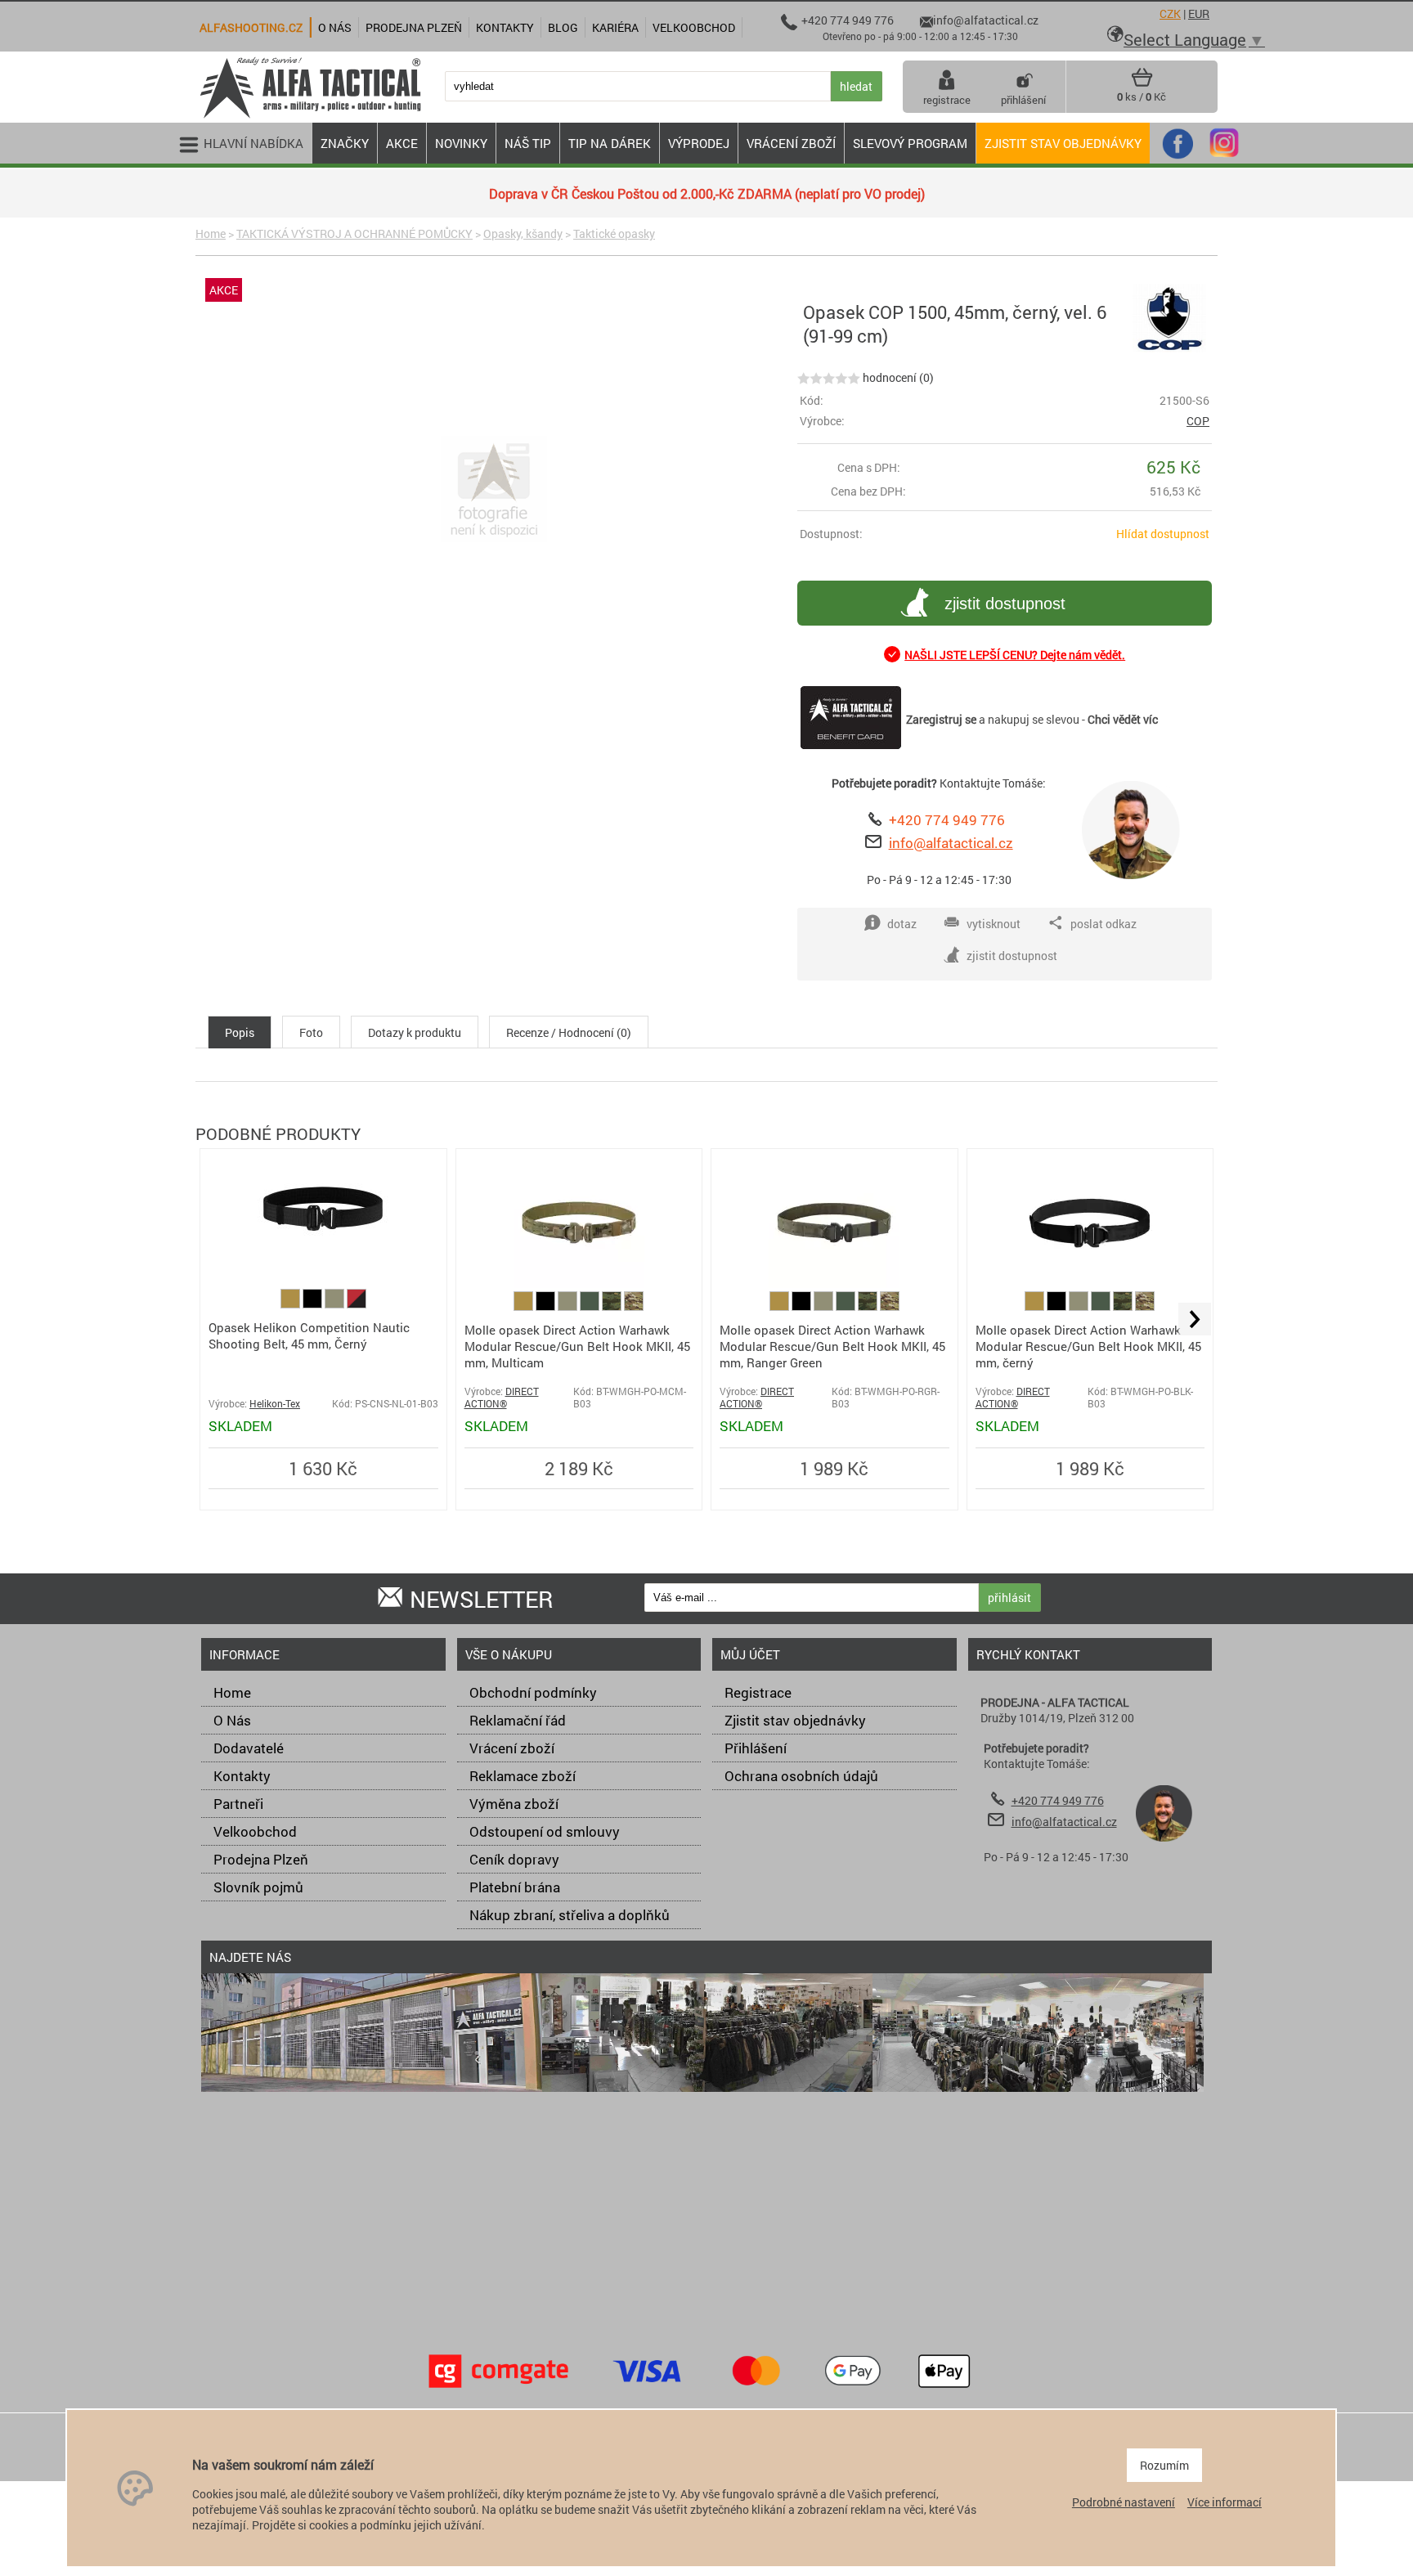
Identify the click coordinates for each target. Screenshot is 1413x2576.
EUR (1199, 13)
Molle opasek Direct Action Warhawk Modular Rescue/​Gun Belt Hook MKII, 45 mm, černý (1088, 1346)
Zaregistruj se (941, 719)
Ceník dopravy (514, 1859)
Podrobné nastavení (1124, 2502)
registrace (947, 100)
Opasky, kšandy (523, 233)
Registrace (758, 1692)
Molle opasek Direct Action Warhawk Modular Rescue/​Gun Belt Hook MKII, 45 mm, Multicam (577, 1346)
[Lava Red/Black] (357, 1304)
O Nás (232, 1720)
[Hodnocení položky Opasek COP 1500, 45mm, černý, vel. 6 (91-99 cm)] (829, 377)
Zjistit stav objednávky (1063, 143)
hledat (856, 86)
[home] (310, 117)
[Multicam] (634, 1306)
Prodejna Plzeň (261, 1859)
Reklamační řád (518, 1720)
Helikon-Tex (275, 1404)
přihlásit (1009, 1598)
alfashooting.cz (251, 27)
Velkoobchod (255, 1831)
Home (211, 233)
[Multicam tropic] (613, 1306)
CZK (1170, 13)
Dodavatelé (249, 1748)
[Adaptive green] (336, 1304)
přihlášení (1023, 100)
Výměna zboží (514, 1804)
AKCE (402, 143)
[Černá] (314, 1304)
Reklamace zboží (523, 1776)
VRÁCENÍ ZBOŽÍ (791, 143)
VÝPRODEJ (699, 143)
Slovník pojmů (258, 1887)
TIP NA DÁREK (610, 143)
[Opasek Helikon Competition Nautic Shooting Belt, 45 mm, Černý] (323, 1250)
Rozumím (1164, 2465)
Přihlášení (756, 1748)
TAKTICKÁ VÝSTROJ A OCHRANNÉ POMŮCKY (354, 233)
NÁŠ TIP (528, 143)
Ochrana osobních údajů (801, 1776)
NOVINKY (461, 143)
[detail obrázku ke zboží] (493, 491)
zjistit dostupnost (1005, 604)
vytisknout (994, 924)
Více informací (1225, 2502)
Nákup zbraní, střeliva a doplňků (570, 1915)
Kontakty (242, 1776)
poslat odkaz (1103, 924)
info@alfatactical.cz (951, 843)
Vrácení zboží (512, 1748)
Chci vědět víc (1123, 719)
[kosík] (1142, 83)
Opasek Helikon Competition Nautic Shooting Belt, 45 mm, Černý (309, 1335)
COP (1198, 421)
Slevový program (910, 143)
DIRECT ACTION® (502, 1398)
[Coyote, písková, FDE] (292, 1304)
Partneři (238, 1804)
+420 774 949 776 (947, 820)
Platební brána (515, 1887)
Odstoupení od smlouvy (545, 1831)
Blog (563, 27)
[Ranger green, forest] (591, 1306)
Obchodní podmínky (533, 1692)
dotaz (902, 924)
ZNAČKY (345, 143)
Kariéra (615, 27)
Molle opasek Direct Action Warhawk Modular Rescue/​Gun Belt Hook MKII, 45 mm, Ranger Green (832, 1346)
